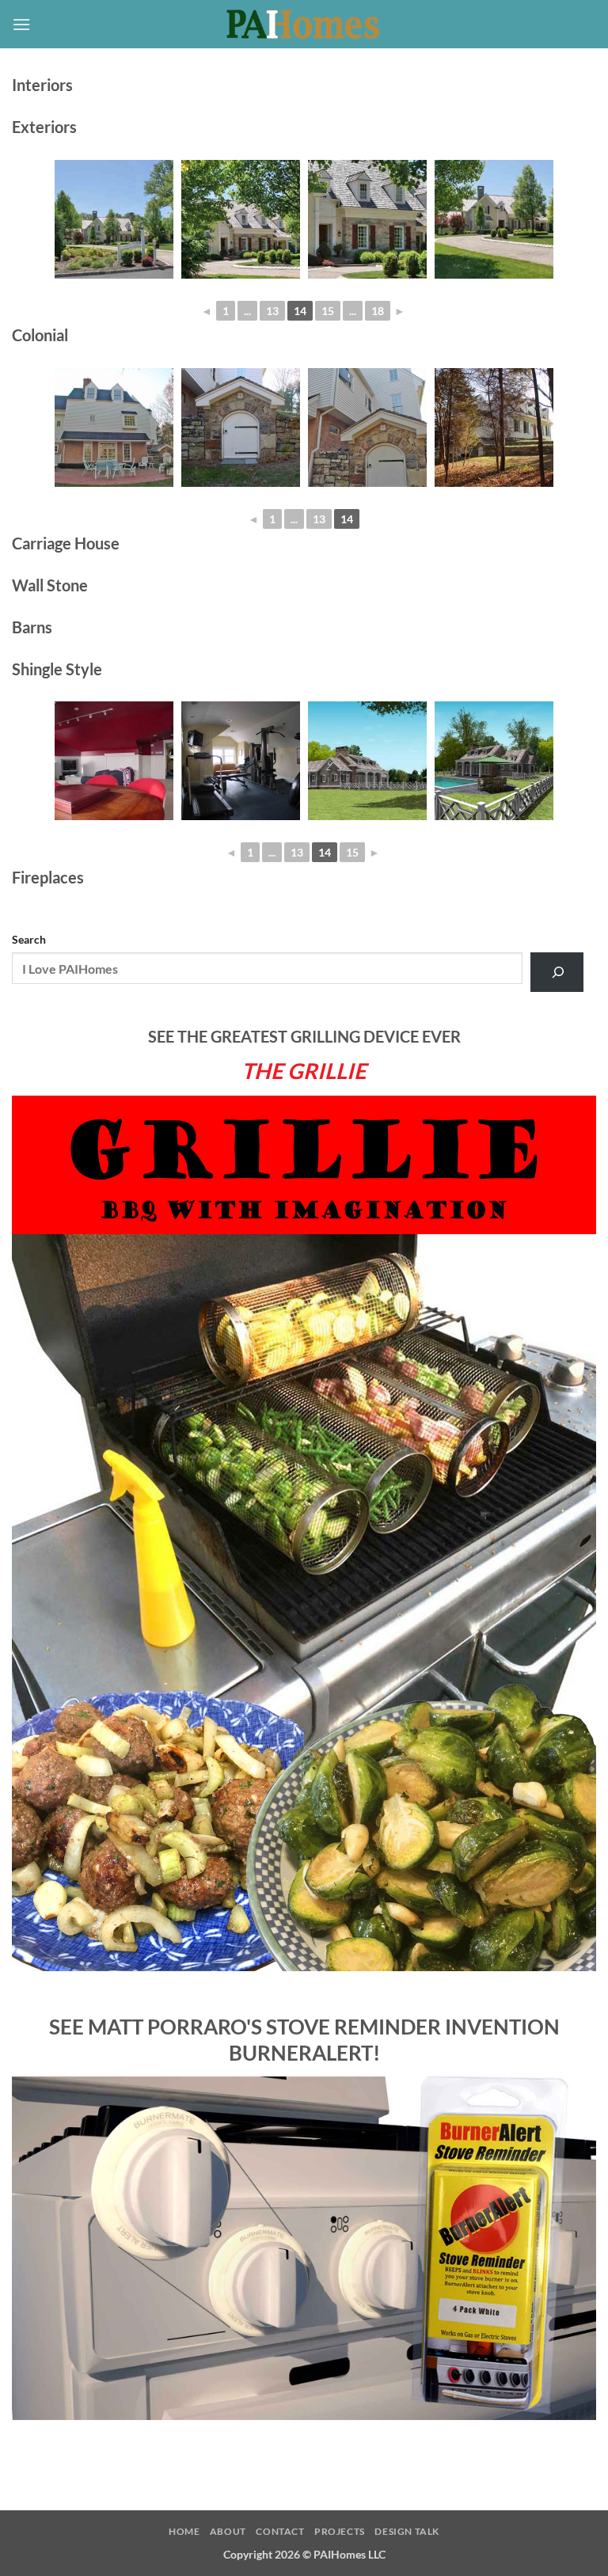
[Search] (557, 972)
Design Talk (407, 2531)
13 (272, 311)
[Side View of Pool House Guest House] (367, 761)
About (228, 2531)
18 (378, 311)
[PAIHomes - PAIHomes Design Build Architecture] (304, 25)
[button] (21, 24)
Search (29, 939)
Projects (340, 2531)
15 (328, 311)
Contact (280, 2531)
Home (184, 2531)
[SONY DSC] (114, 219)
